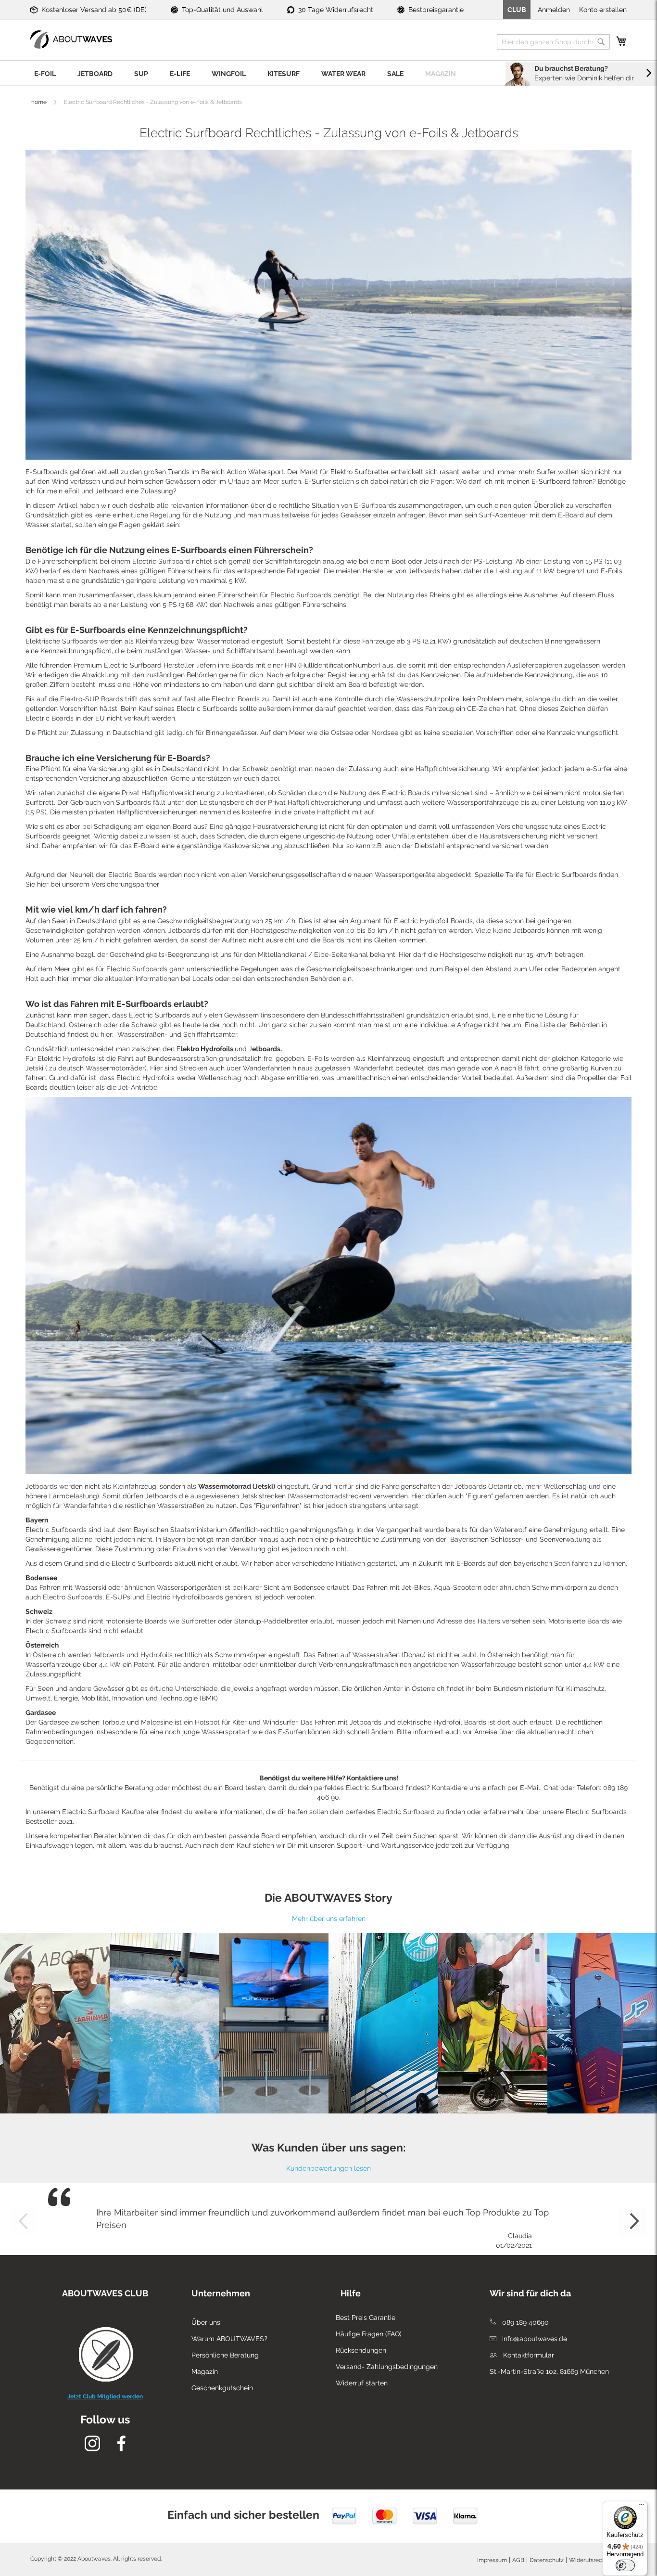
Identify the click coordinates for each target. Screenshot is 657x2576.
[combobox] (553, 42)
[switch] (625, 2565)
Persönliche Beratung (225, 2355)
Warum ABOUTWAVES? (229, 2339)
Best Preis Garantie (366, 2318)
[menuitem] (45, 73)
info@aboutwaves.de (534, 2339)
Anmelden (554, 10)
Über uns (206, 2322)
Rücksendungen (361, 2350)
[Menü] (642, 2507)
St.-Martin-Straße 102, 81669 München (549, 2371)
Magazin (205, 2371)
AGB (518, 2560)
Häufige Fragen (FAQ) (369, 2334)
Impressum (492, 2560)
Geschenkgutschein (222, 2388)
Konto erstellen (603, 10)
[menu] (328, 73)
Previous (24, 2221)
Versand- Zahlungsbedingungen (387, 2367)
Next (633, 2221)
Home (38, 102)
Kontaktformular (528, 2355)
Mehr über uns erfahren (329, 1919)
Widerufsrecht (588, 2560)
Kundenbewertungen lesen (328, 2168)
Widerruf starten (362, 2383)
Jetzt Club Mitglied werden (105, 2396)
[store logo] (71, 39)
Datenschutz (547, 2560)
